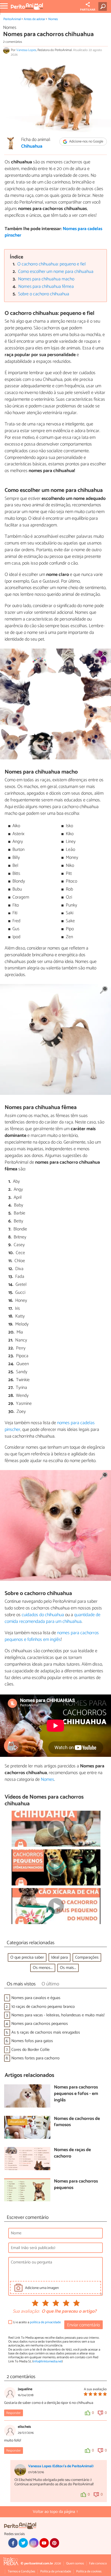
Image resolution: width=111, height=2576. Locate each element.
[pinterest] (54, 2543)
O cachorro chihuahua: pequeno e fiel (51, 264)
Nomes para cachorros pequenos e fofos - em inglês (76, 2094)
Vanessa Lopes (26, 50)
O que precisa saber (27, 1957)
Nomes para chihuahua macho (46, 279)
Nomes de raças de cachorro (72, 2153)
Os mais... (68, 1968)
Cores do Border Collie (30, 2050)
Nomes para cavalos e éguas (36, 1998)
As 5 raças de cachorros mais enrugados (46, 2032)
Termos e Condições (21, 2571)
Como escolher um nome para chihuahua (56, 272)
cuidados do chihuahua (43, 1615)
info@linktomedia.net (47, 2361)
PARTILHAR (88, 10)
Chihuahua (32, 147)
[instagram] (34, 2543)
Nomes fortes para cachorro (35, 2058)
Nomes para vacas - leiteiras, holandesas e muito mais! (58, 2015)
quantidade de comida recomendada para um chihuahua (53, 1618)
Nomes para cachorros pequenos (40, 2024)
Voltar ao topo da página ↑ (55, 2512)
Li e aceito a (37, 2322)
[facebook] (13, 2543)
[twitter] (23, 2543)
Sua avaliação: (26, 2312)
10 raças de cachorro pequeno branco (43, 2007)
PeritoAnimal (12, 19)
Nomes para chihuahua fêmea (46, 287)
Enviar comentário (84, 2325)
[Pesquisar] (104, 6)
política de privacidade (45, 2322)
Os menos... (43, 1968)
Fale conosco (98, 2564)
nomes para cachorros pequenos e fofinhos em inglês (52, 1636)
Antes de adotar (34, 19)
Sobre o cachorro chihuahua (44, 294)
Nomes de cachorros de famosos (77, 2122)
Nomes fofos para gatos (32, 2041)
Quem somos (75, 2564)
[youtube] (44, 2543)
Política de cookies (89, 2571)
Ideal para (60, 1957)
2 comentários (13, 42)
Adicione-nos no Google (86, 142)
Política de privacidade (56, 2571)
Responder (13, 2413)
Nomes (53, 19)
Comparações (87, 1957)
